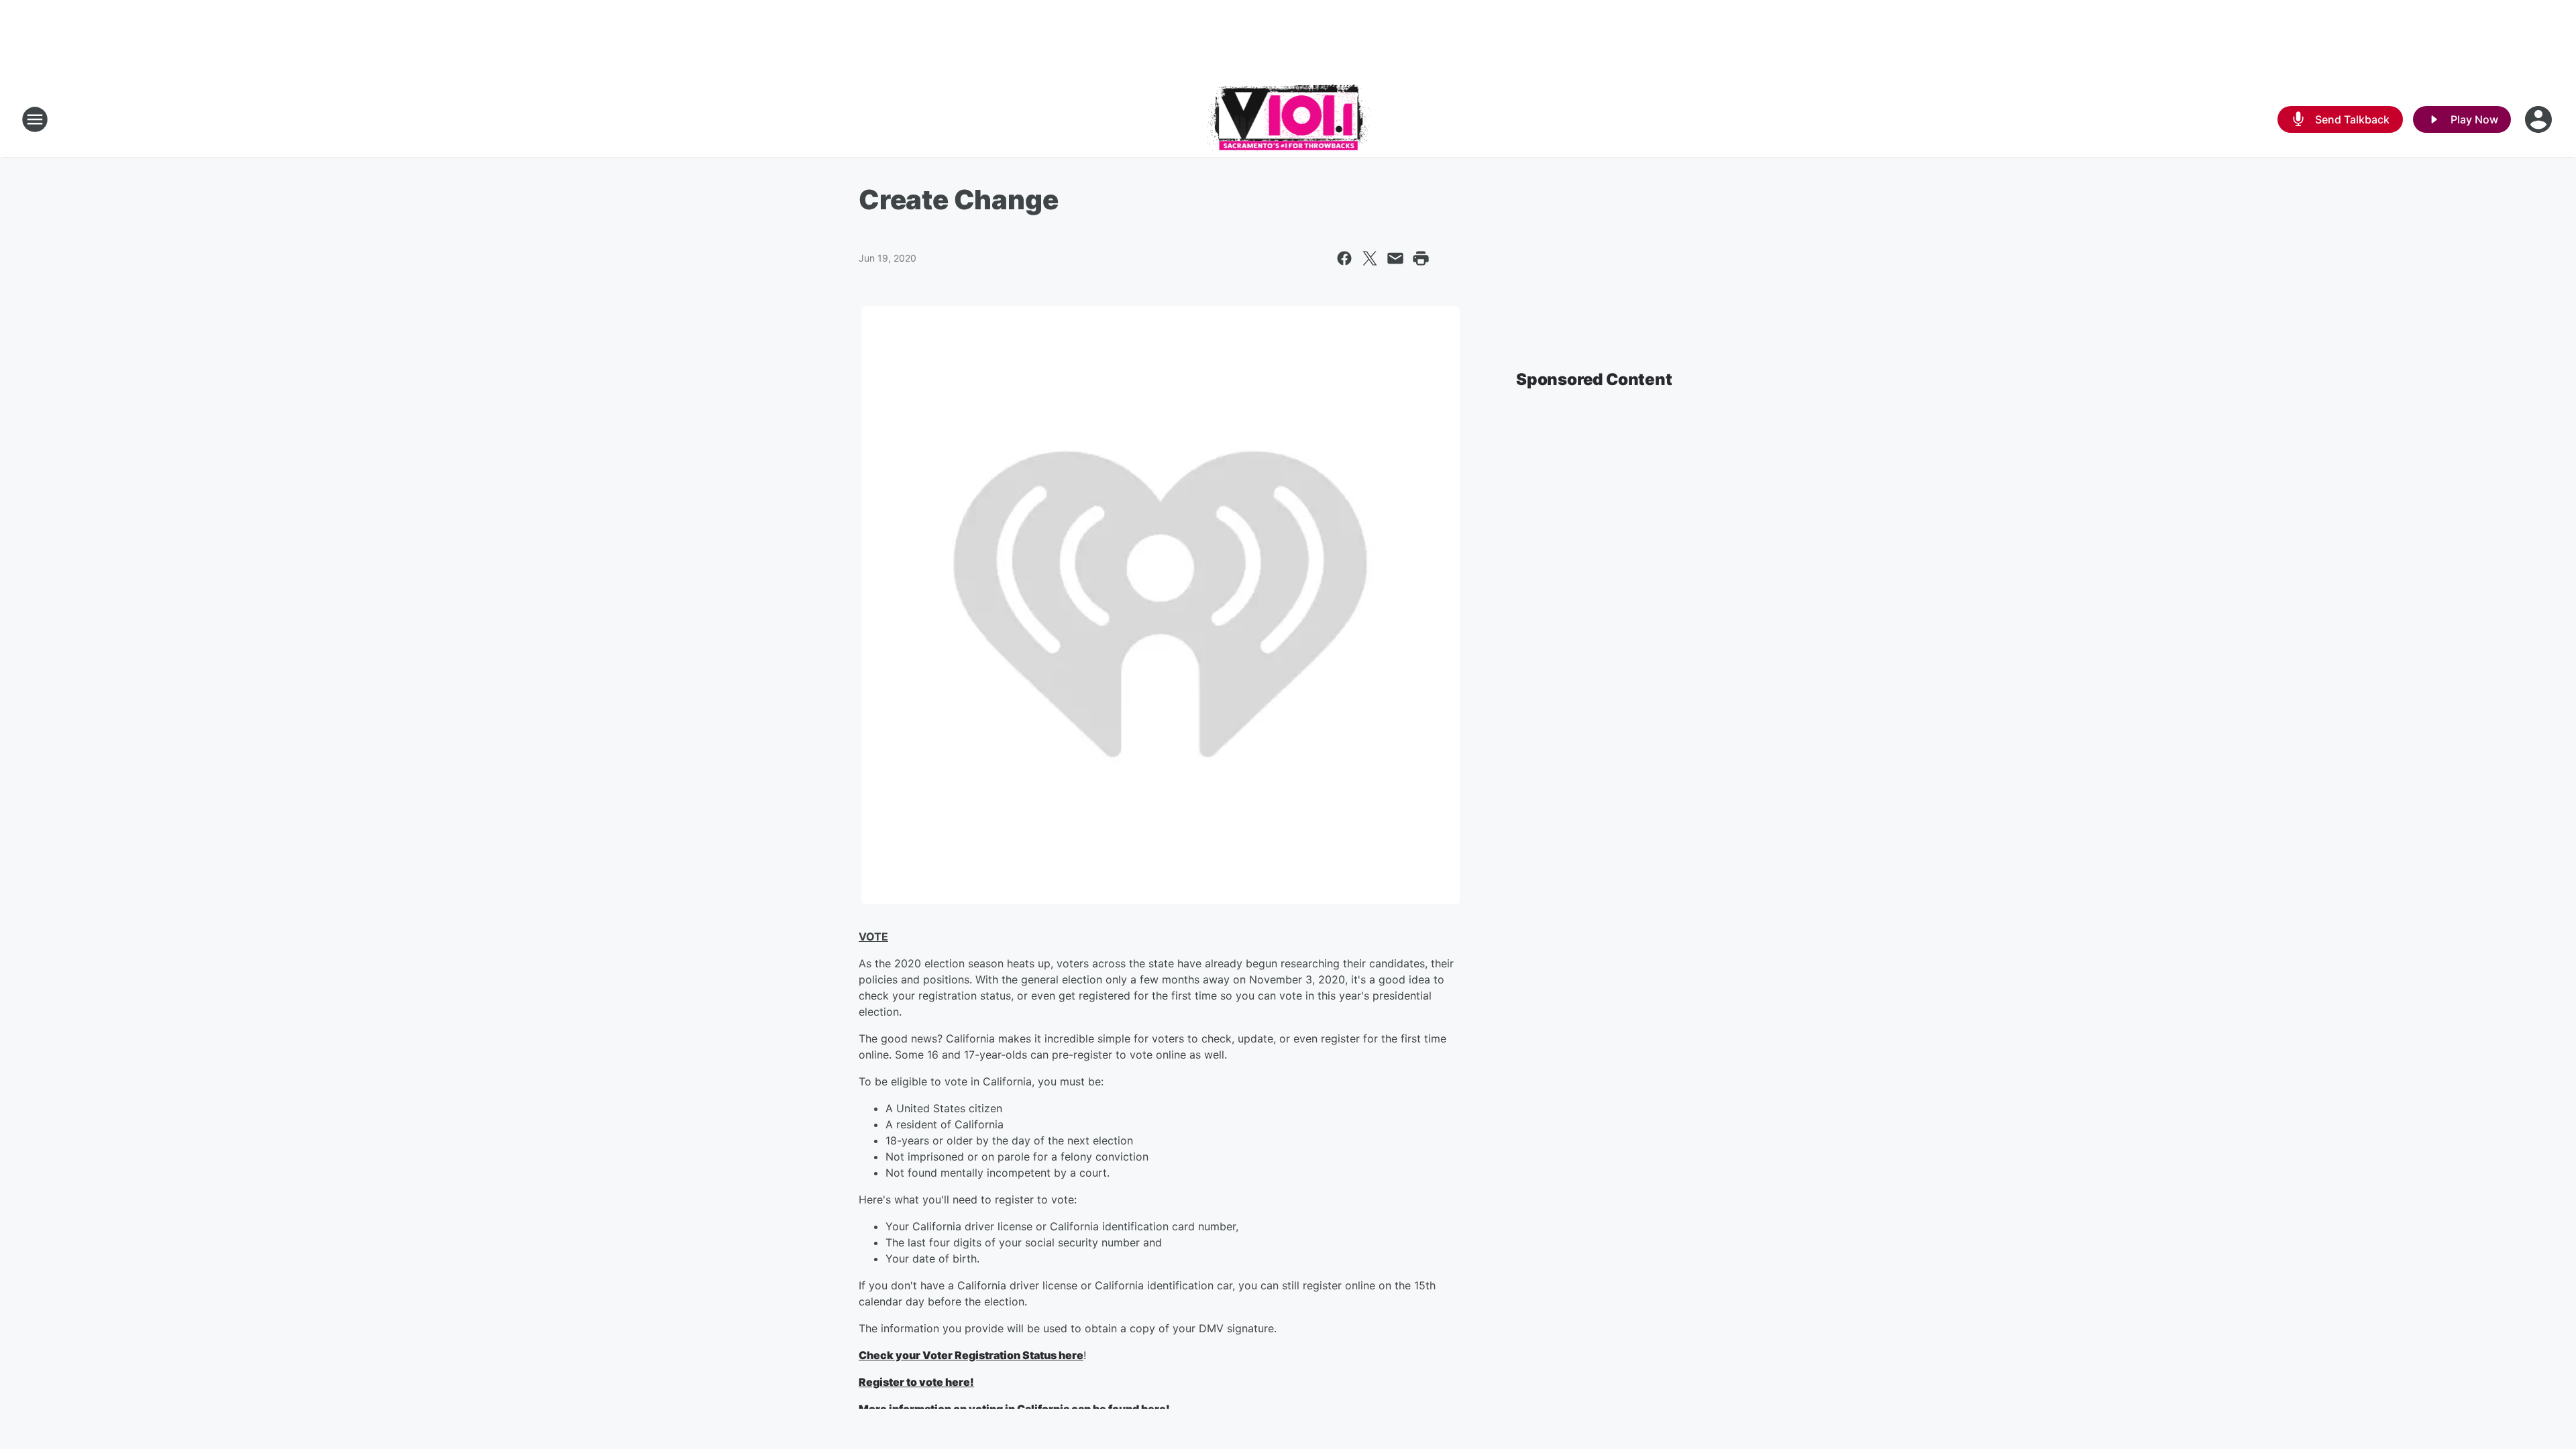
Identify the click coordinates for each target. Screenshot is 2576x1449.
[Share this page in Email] (1395, 258)
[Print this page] (1421, 258)
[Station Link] (1288, 119)
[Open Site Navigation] (35, 119)
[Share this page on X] (1370, 258)
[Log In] (2540, 119)
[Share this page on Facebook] (1344, 258)
